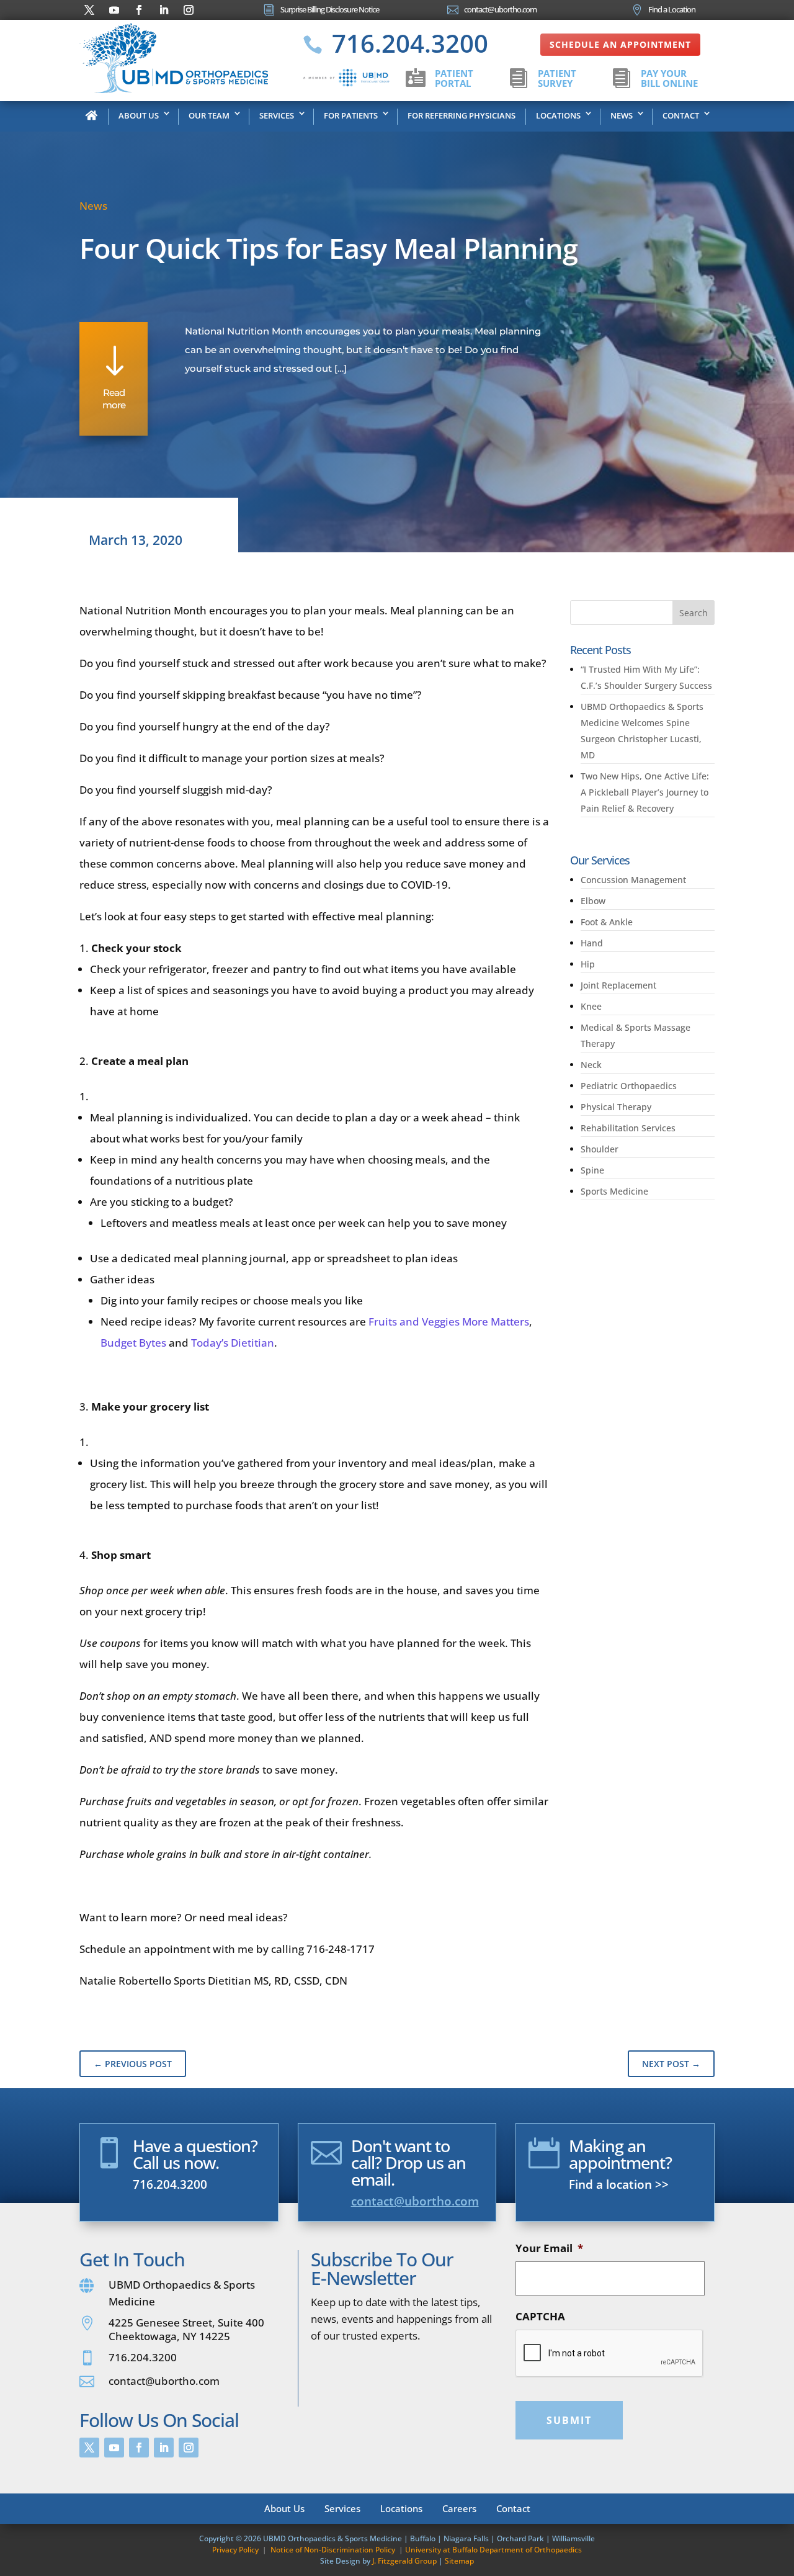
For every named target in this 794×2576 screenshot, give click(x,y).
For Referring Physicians (462, 115)
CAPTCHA (540, 2317)
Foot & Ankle (607, 922)
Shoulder (600, 1149)
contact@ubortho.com (415, 2201)
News (622, 115)
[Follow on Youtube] (114, 10)
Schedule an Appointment (620, 44)
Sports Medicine (614, 1191)
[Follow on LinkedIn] (164, 10)
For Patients (351, 115)
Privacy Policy (235, 2550)
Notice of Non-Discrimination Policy (333, 2550)
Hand (592, 943)
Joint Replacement (618, 985)
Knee (591, 1006)
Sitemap (459, 2561)
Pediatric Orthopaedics (629, 1086)
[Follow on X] (89, 10)
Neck (591, 1065)
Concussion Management (633, 880)
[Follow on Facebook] (139, 10)
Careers (459, 2507)
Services (277, 115)
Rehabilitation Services (628, 1128)
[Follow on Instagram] (189, 10)
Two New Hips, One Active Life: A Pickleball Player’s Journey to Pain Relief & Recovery (645, 792)
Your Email (549, 2248)
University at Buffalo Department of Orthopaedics (493, 2550)
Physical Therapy (616, 1107)
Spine (592, 1170)
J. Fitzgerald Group (404, 2561)
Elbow (593, 901)
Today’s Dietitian (233, 1343)
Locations (558, 115)
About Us (139, 115)
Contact (681, 115)
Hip (588, 964)
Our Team (209, 115)
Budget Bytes (135, 1343)
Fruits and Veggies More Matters (449, 1322)
